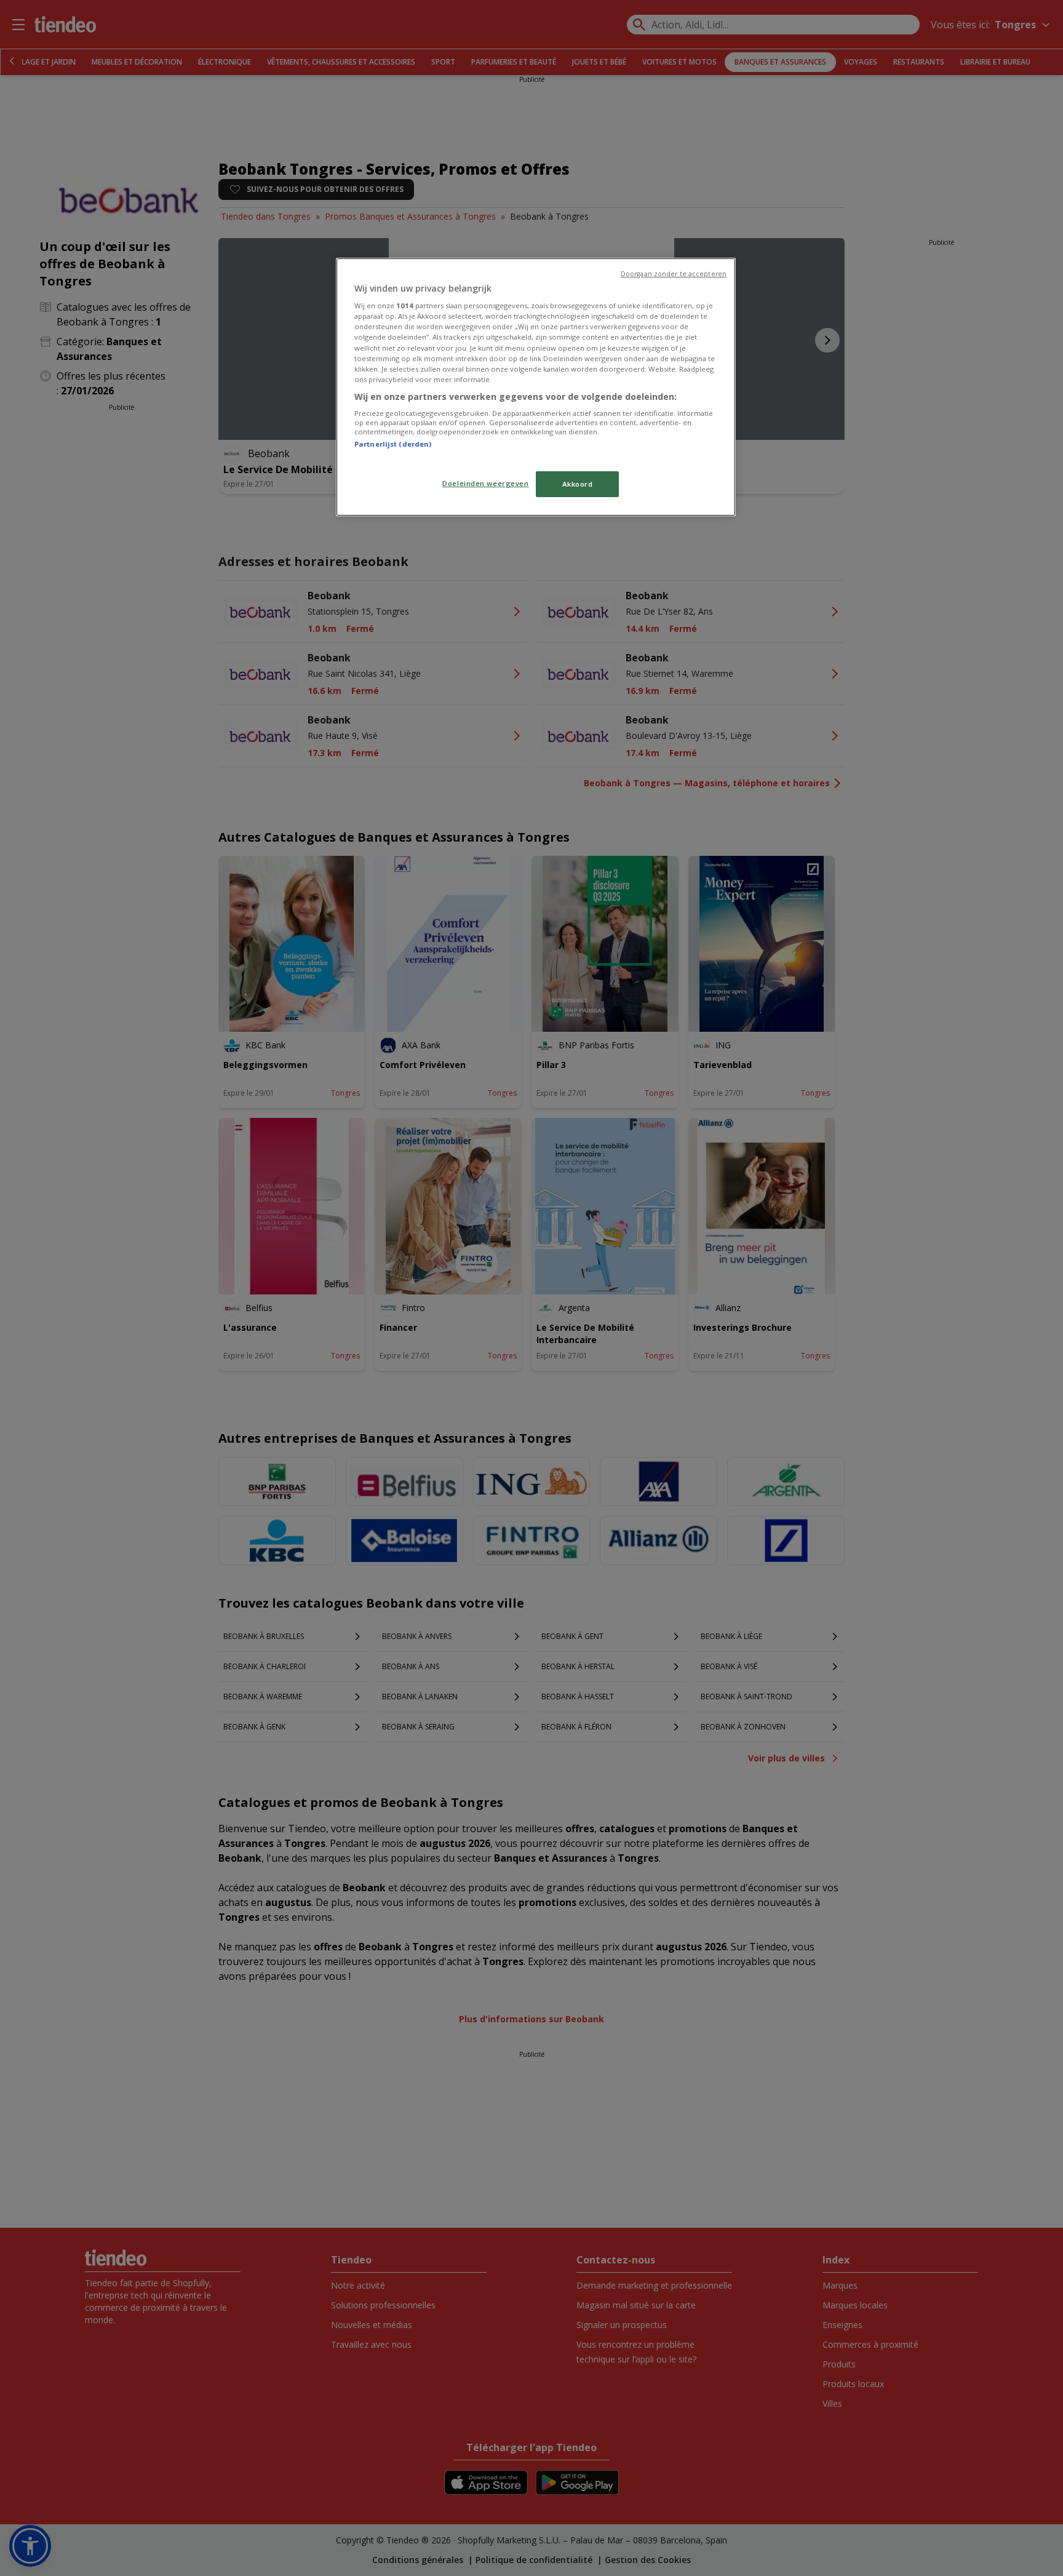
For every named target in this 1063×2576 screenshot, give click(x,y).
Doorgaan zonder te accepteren (674, 274)
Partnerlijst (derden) (393, 444)
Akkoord (578, 484)
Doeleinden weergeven (485, 483)
